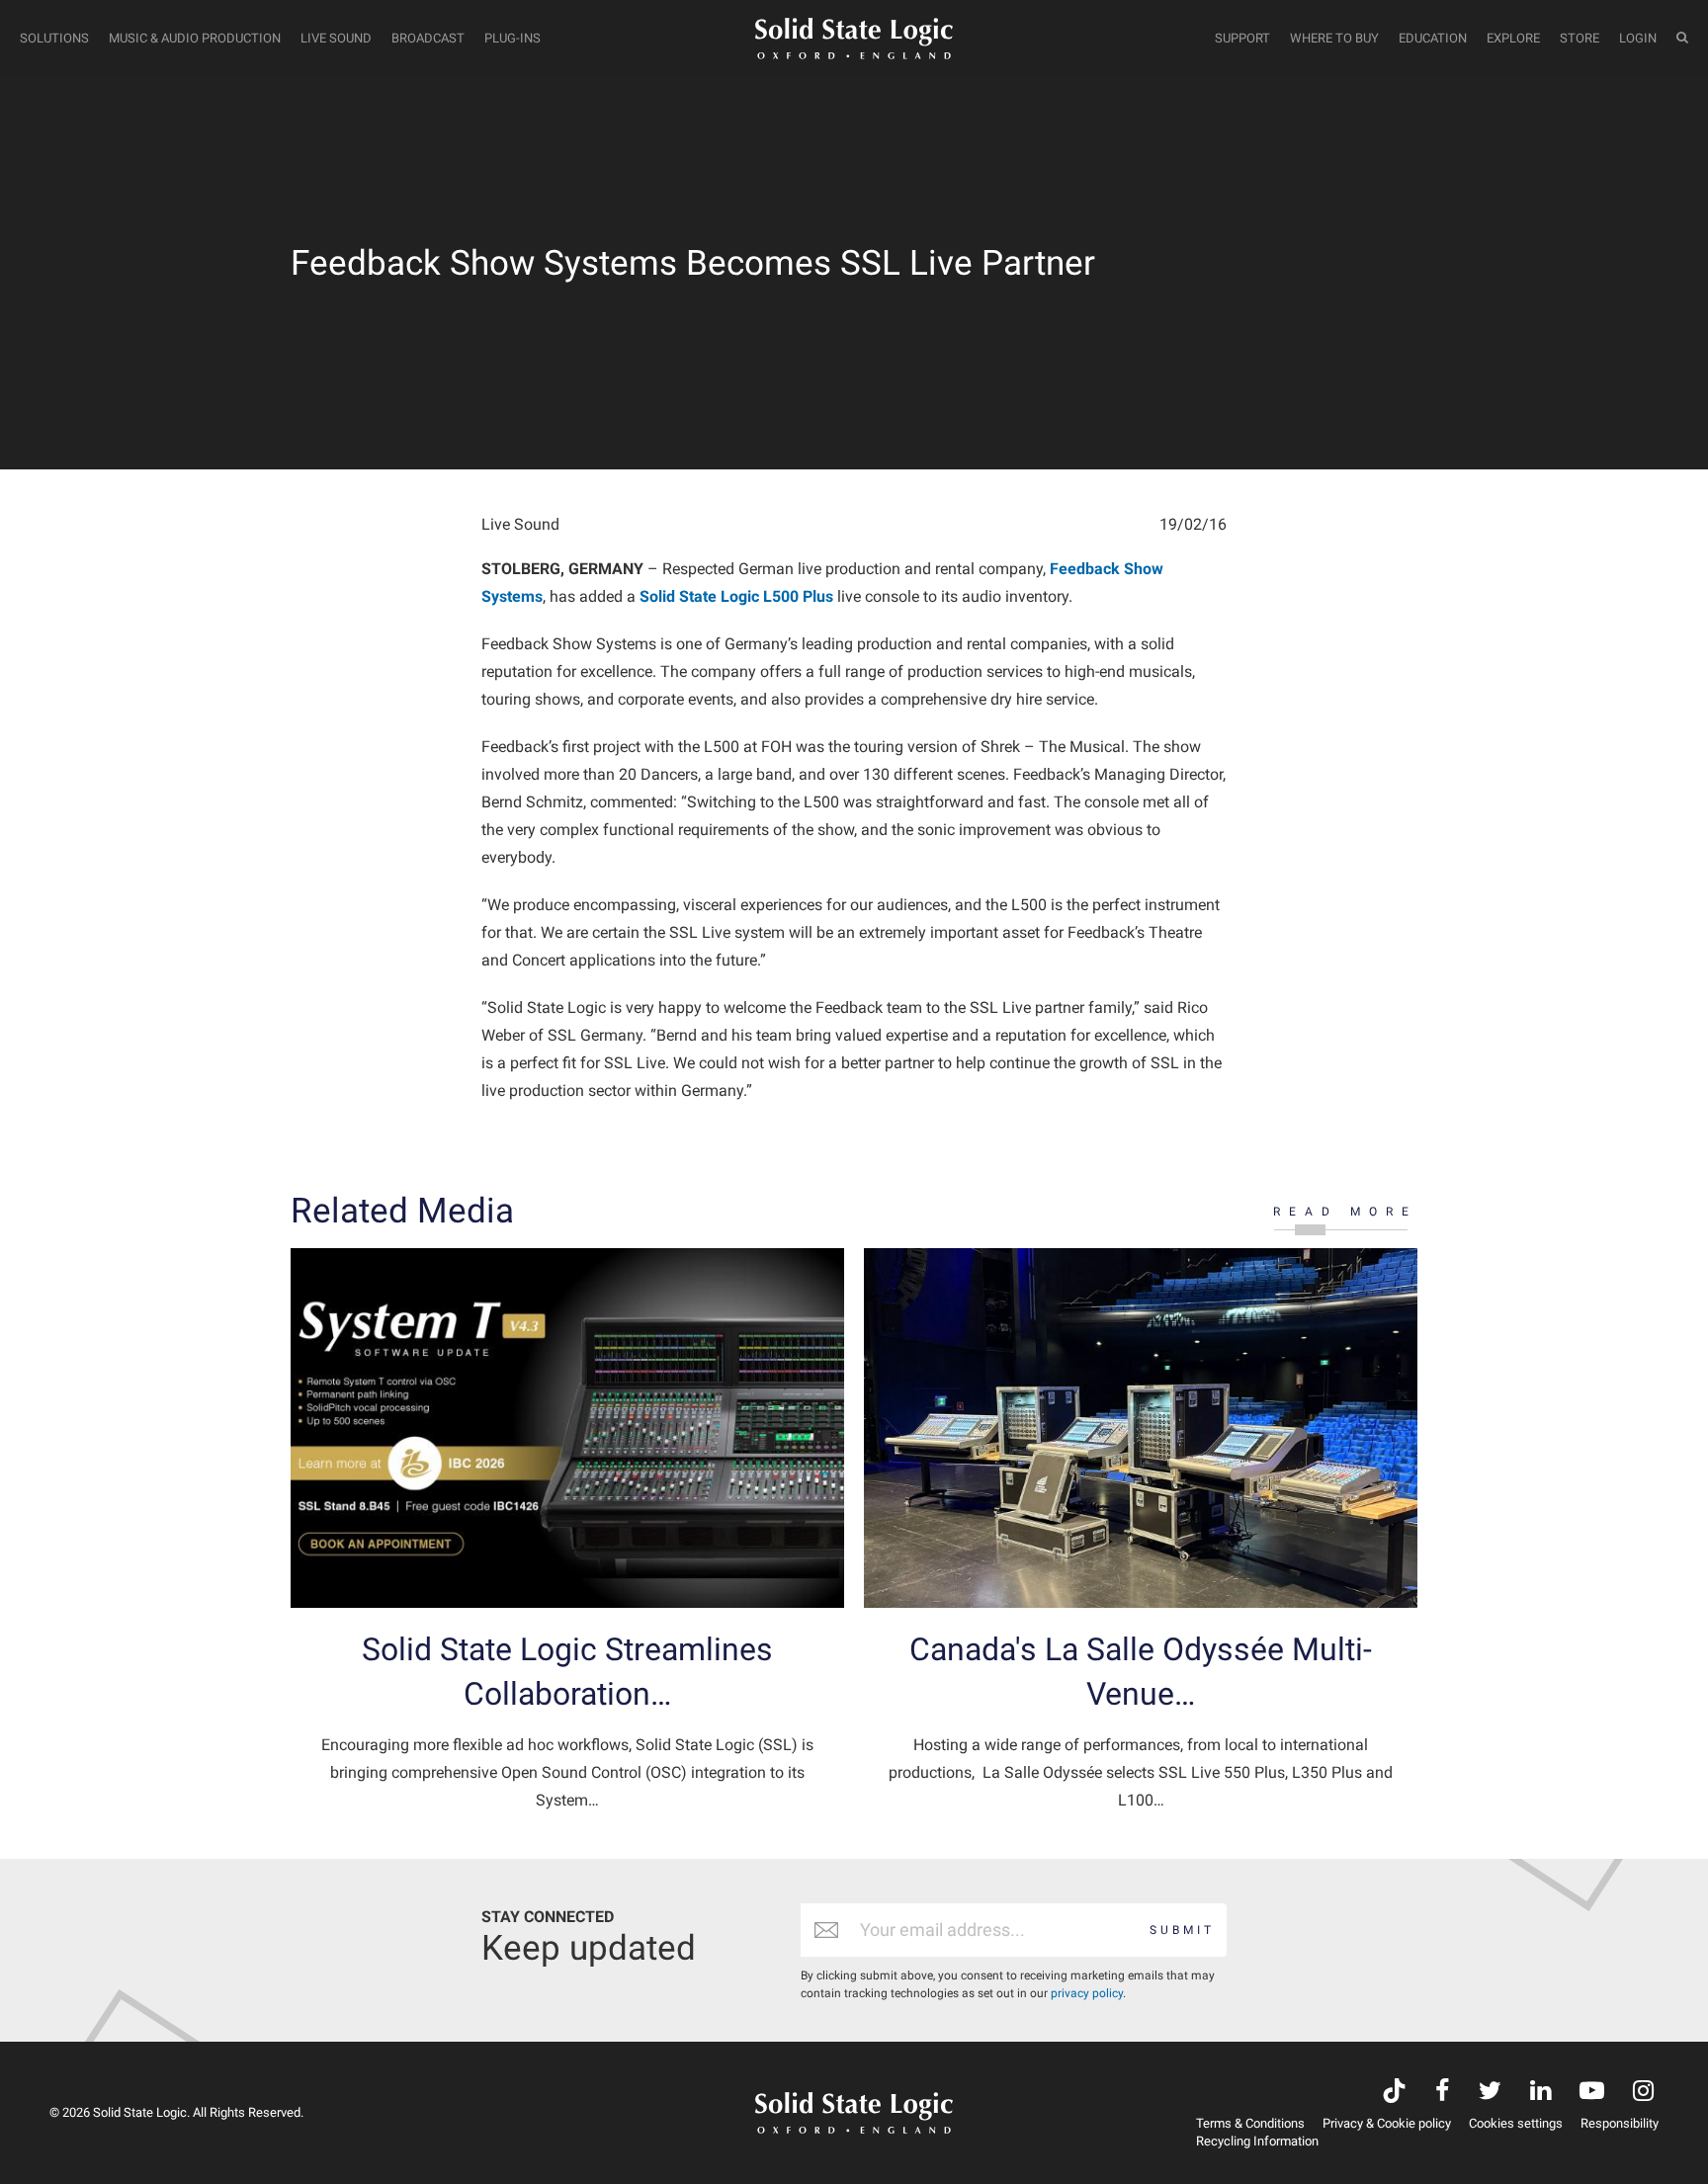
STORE (1580, 38)
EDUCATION (1433, 38)
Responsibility (1620, 2123)
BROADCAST (428, 38)
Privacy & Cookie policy (1387, 2123)
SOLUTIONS (54, 38)
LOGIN (1638, 38)
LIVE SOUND (336, 38)
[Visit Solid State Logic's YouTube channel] (1592, 2093)
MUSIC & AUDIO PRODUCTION (195, 38)
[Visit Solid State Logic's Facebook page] (1443, 2093)
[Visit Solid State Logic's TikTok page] (1394, 2093)
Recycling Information (1257, 2141)
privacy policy (1087, 1993)
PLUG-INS (512, 38)
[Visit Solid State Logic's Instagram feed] (1643, 2093)
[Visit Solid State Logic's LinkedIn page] (1540, 2093)
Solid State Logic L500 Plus (736, 596)
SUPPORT (1242, 38)
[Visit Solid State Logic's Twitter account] (1490, 2093)
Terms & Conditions (1250, 2123)
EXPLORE (1513, 38)
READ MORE (1345, 1212)
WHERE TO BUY (1334, 38)
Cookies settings (1516, 2123)
